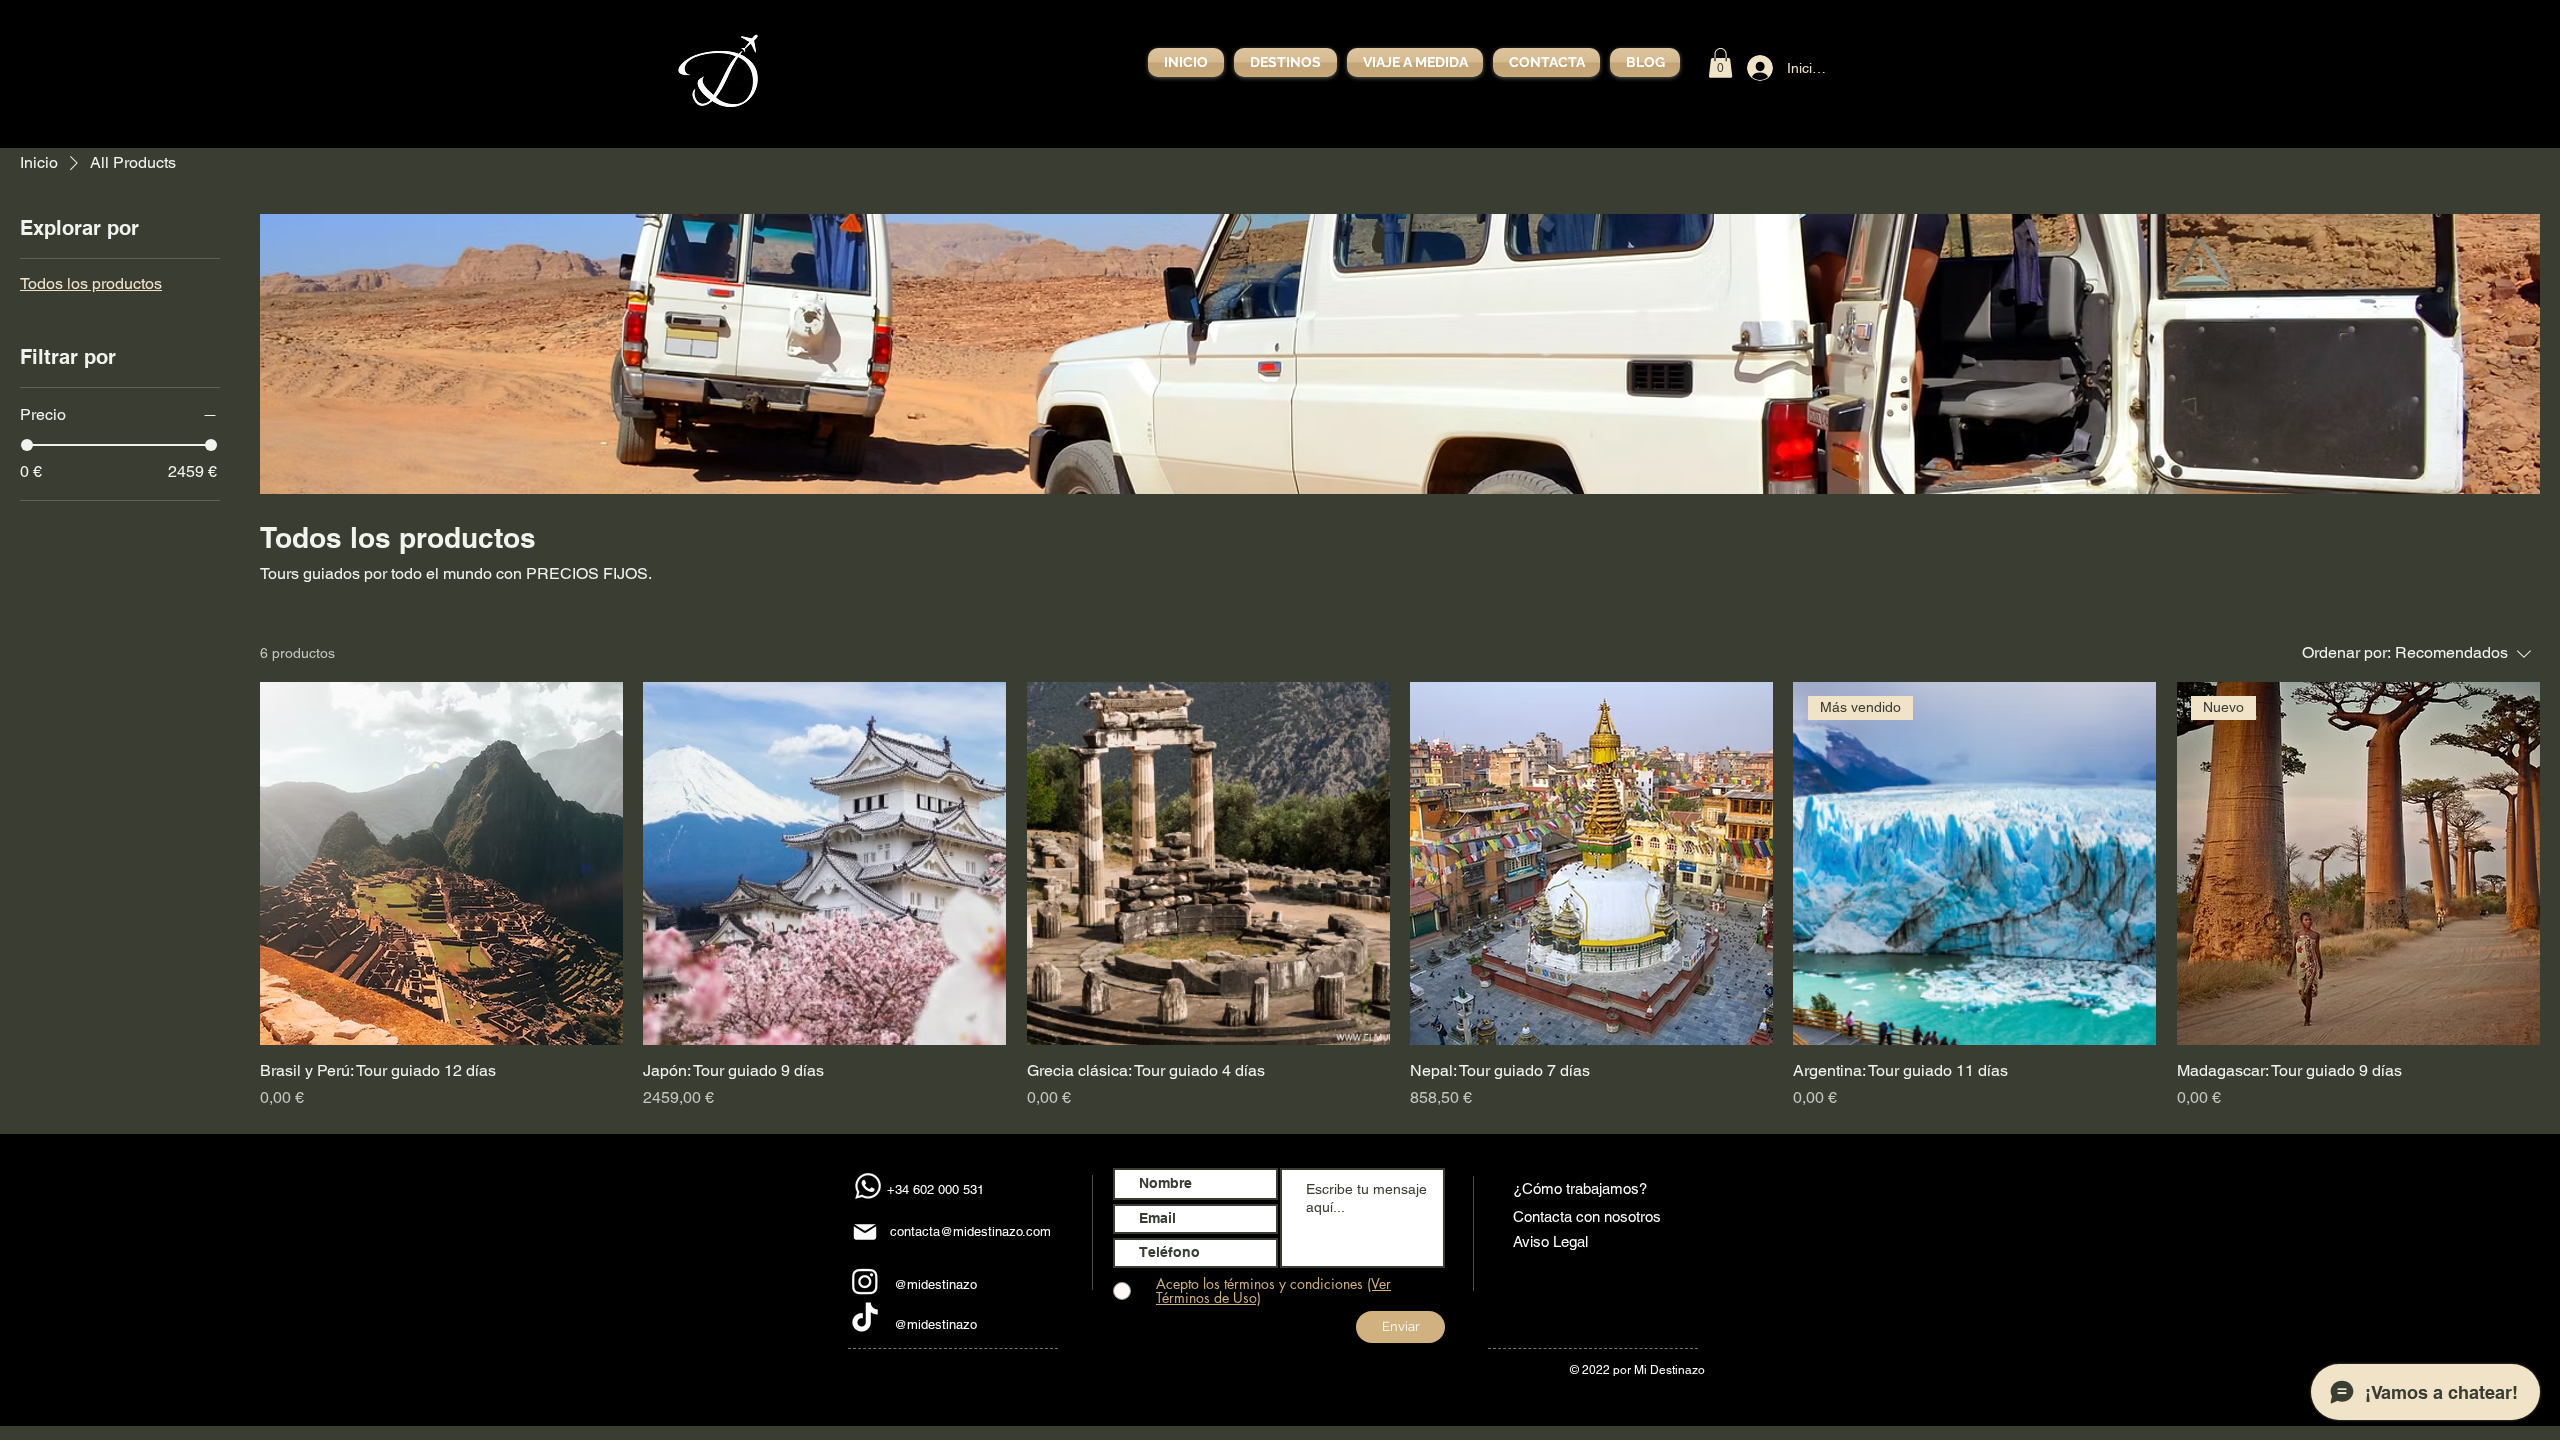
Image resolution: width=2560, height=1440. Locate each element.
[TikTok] (865, 1319)
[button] (1720, 63)
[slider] (27, 445)
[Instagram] (865, 1281)
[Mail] (865, 1232)
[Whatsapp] (868, 1186)
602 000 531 (948, 1189)
